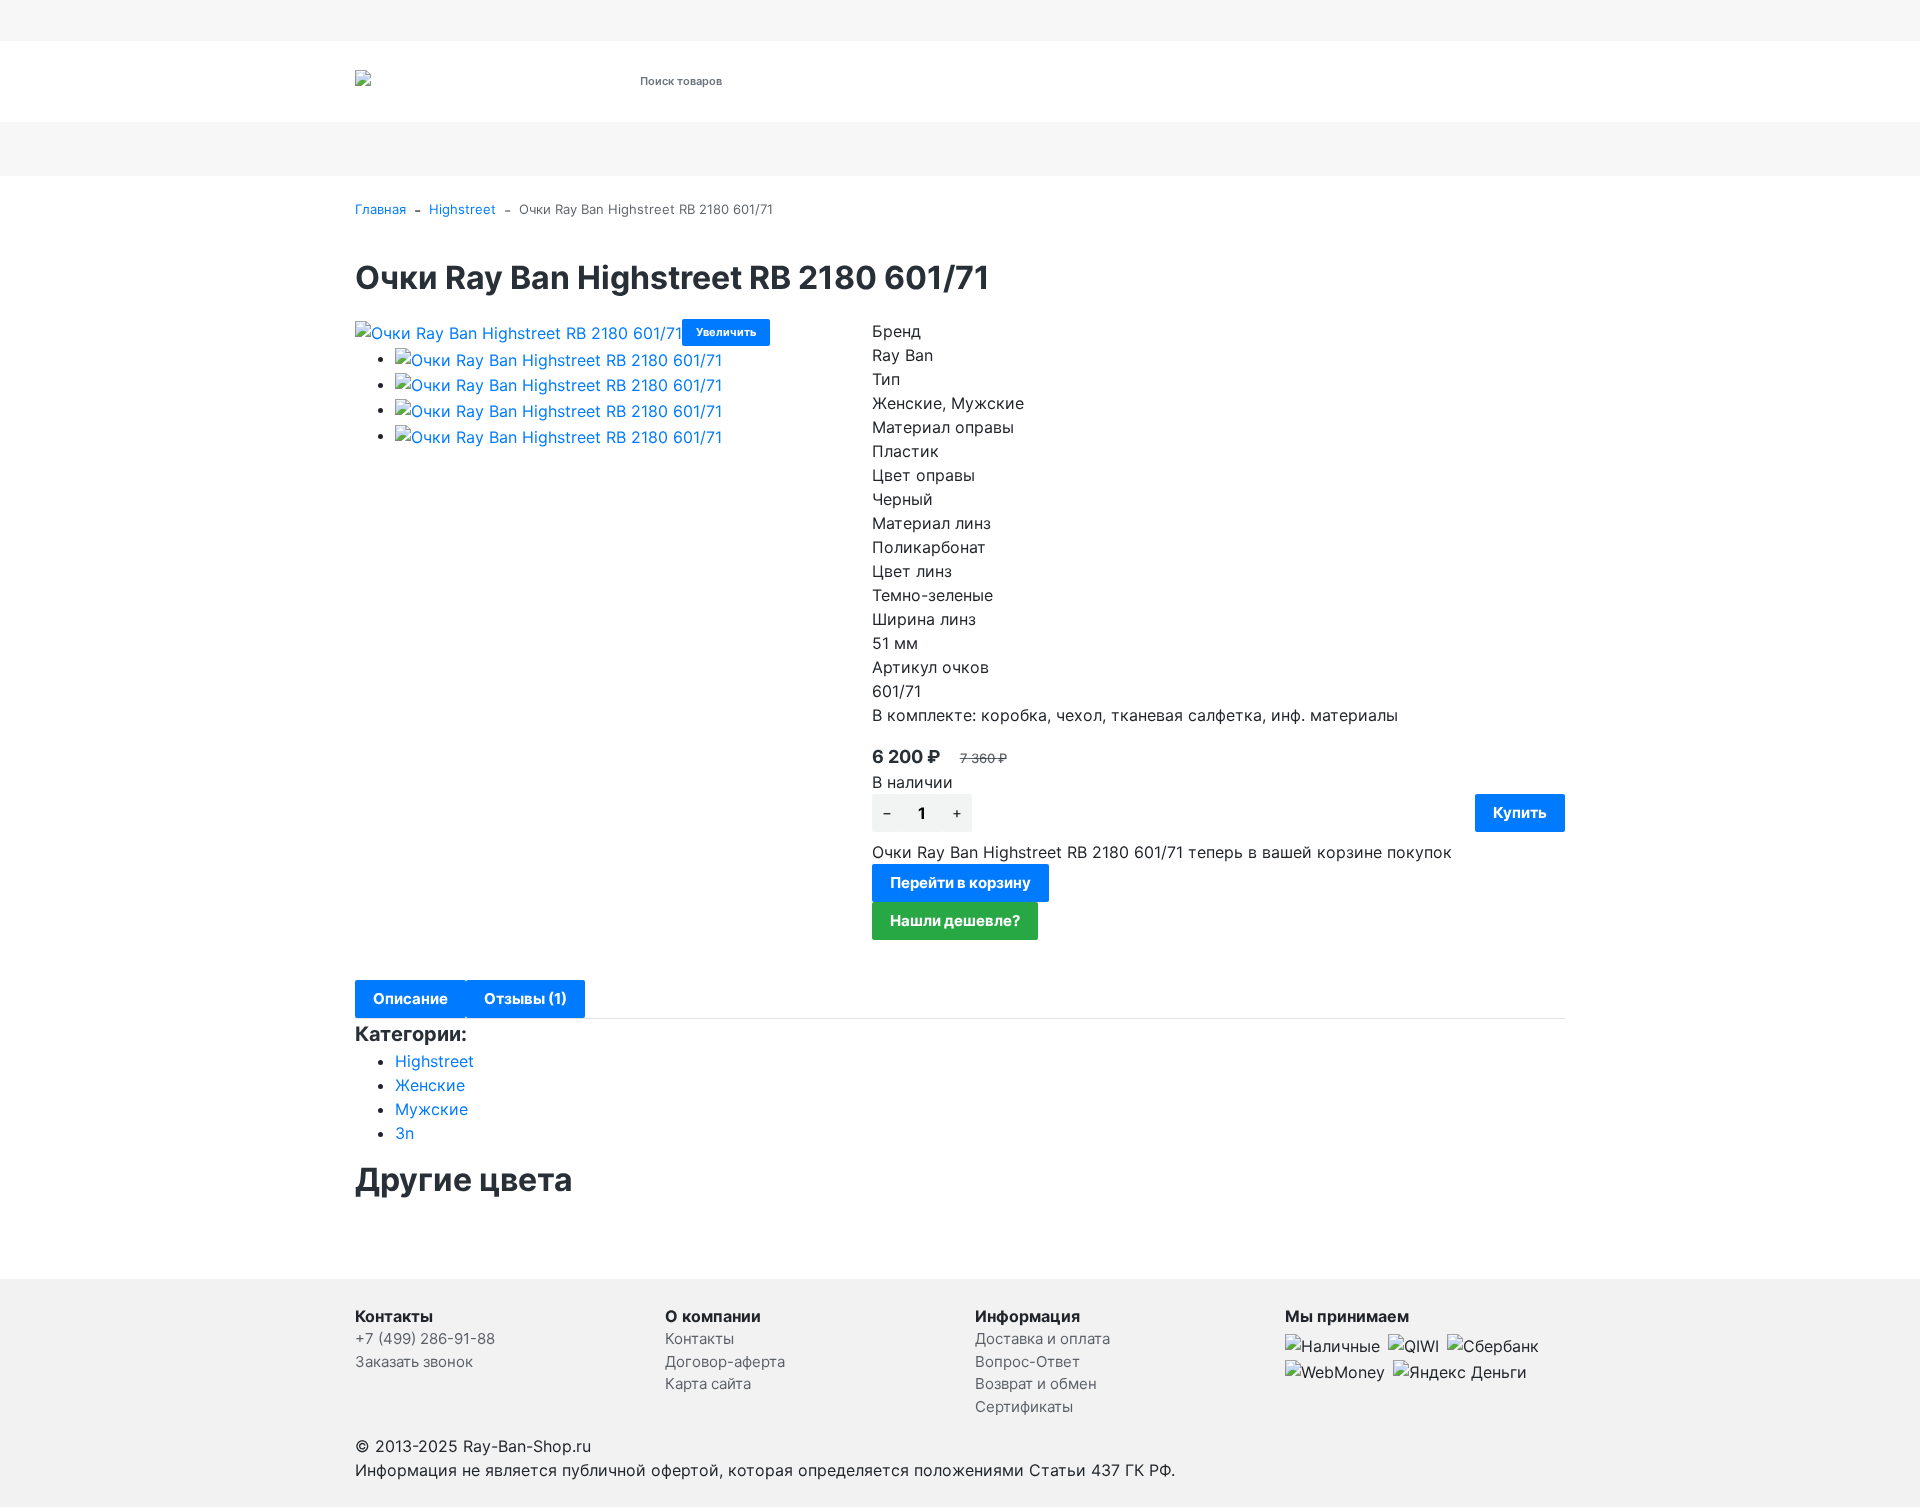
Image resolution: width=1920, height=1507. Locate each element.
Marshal (1175, 149)
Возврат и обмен (797, 20)
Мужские (431, 1109)
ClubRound (1693, 149)
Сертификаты (678, 20)
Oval (796, 149)
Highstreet (462, 209)
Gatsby (1809, 149)
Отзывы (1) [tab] (525, 998)
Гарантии (902, 20)
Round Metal (532, 149)
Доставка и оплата (415, 20)
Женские (430, 1085)
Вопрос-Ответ (1027, 1361)
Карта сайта (708, 1383)
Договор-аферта (725, 1361)
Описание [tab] (410, 998)
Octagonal (920, 149)
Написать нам (1116, 20)
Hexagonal (692, 149)
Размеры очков (1001, 20)
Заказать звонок (414, 1361)
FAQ (1195, 20)
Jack (1588, 149)
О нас (595, 20)
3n (404, 1133)
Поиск (879, 80)
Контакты (526, 20)
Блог (1243, 20)
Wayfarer (1309, 149)
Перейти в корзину (960, 882)
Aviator (406, 149)
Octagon (1062, 149)
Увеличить (726, 332)
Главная (380, 209)
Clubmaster (1460, 149)
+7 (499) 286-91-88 (1256, 93)
